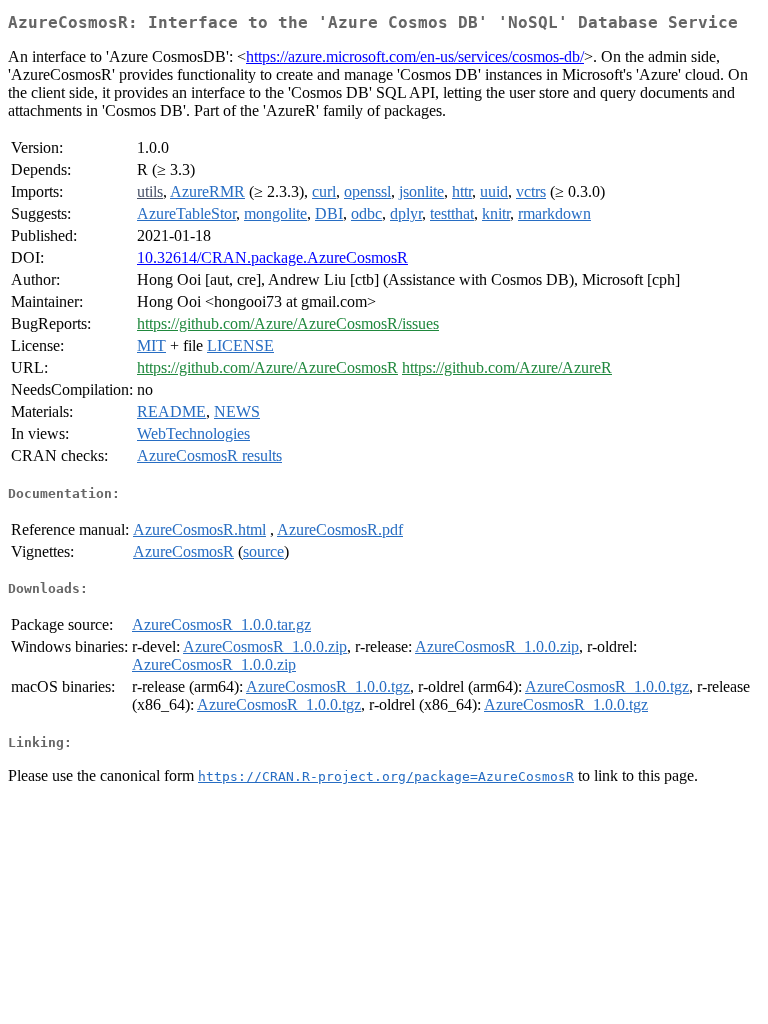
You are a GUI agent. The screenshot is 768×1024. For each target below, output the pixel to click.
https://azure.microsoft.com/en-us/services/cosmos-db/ (415, 56)
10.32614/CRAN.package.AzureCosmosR (272, 257)
